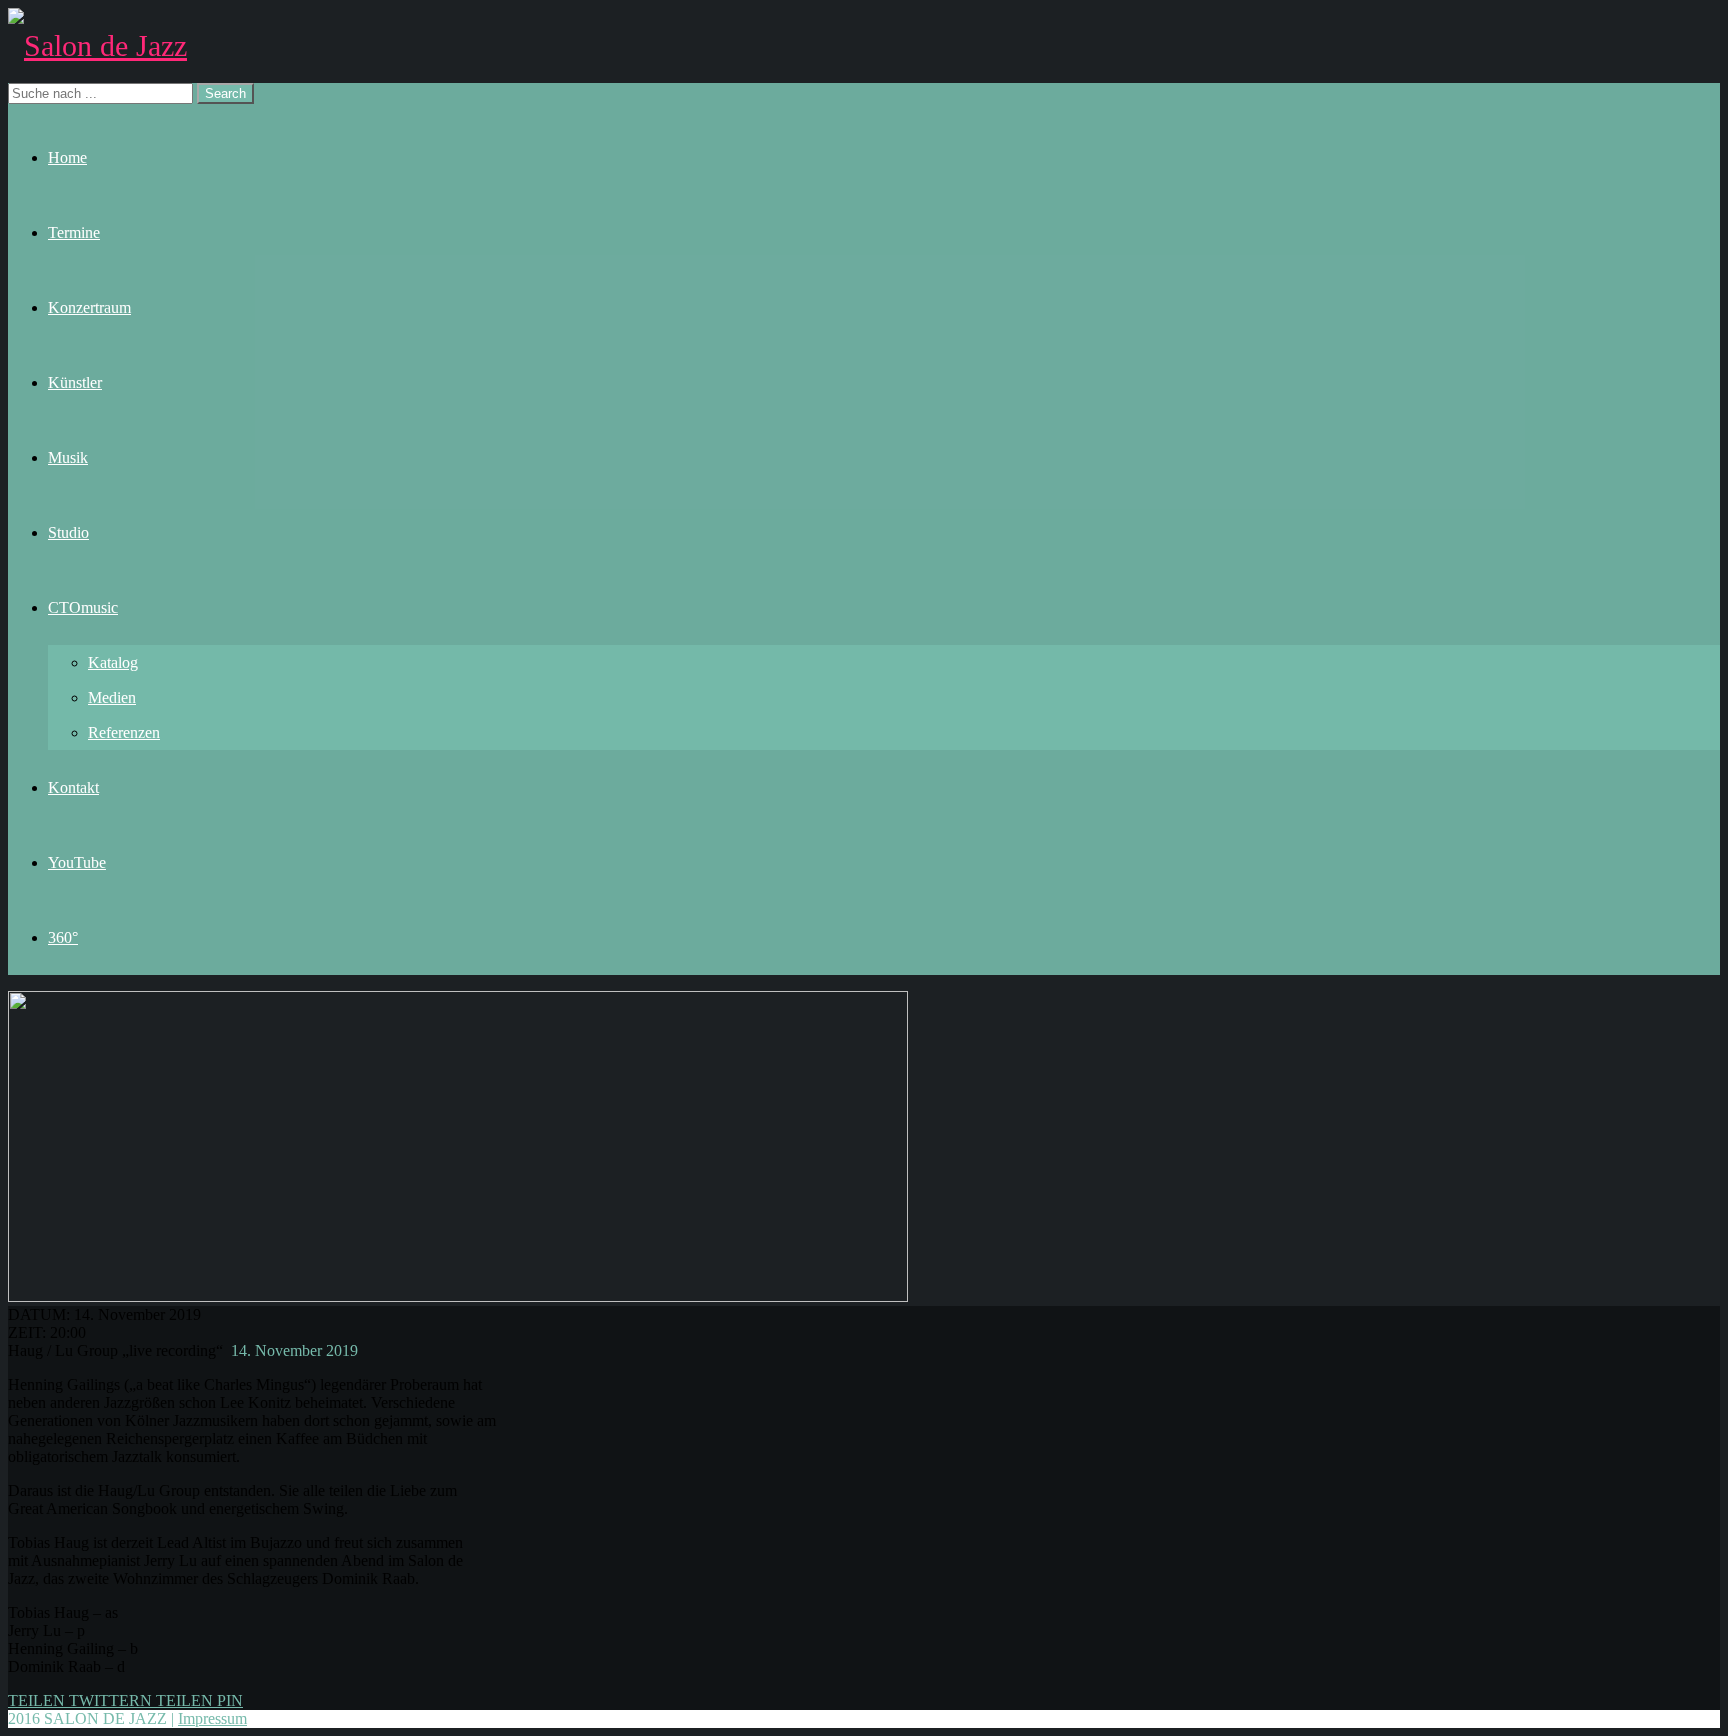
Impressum (212, 1718)
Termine (74, 232)
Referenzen (124, 732)
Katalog (113, 662)
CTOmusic (83, 607)
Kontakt (73, 787)
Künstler (75, 382)
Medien (112, 697)
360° (63, 937)
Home (67, 157)
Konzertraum (89, 307)
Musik (68, 457)
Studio (68, 532)
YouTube (77, 862)
